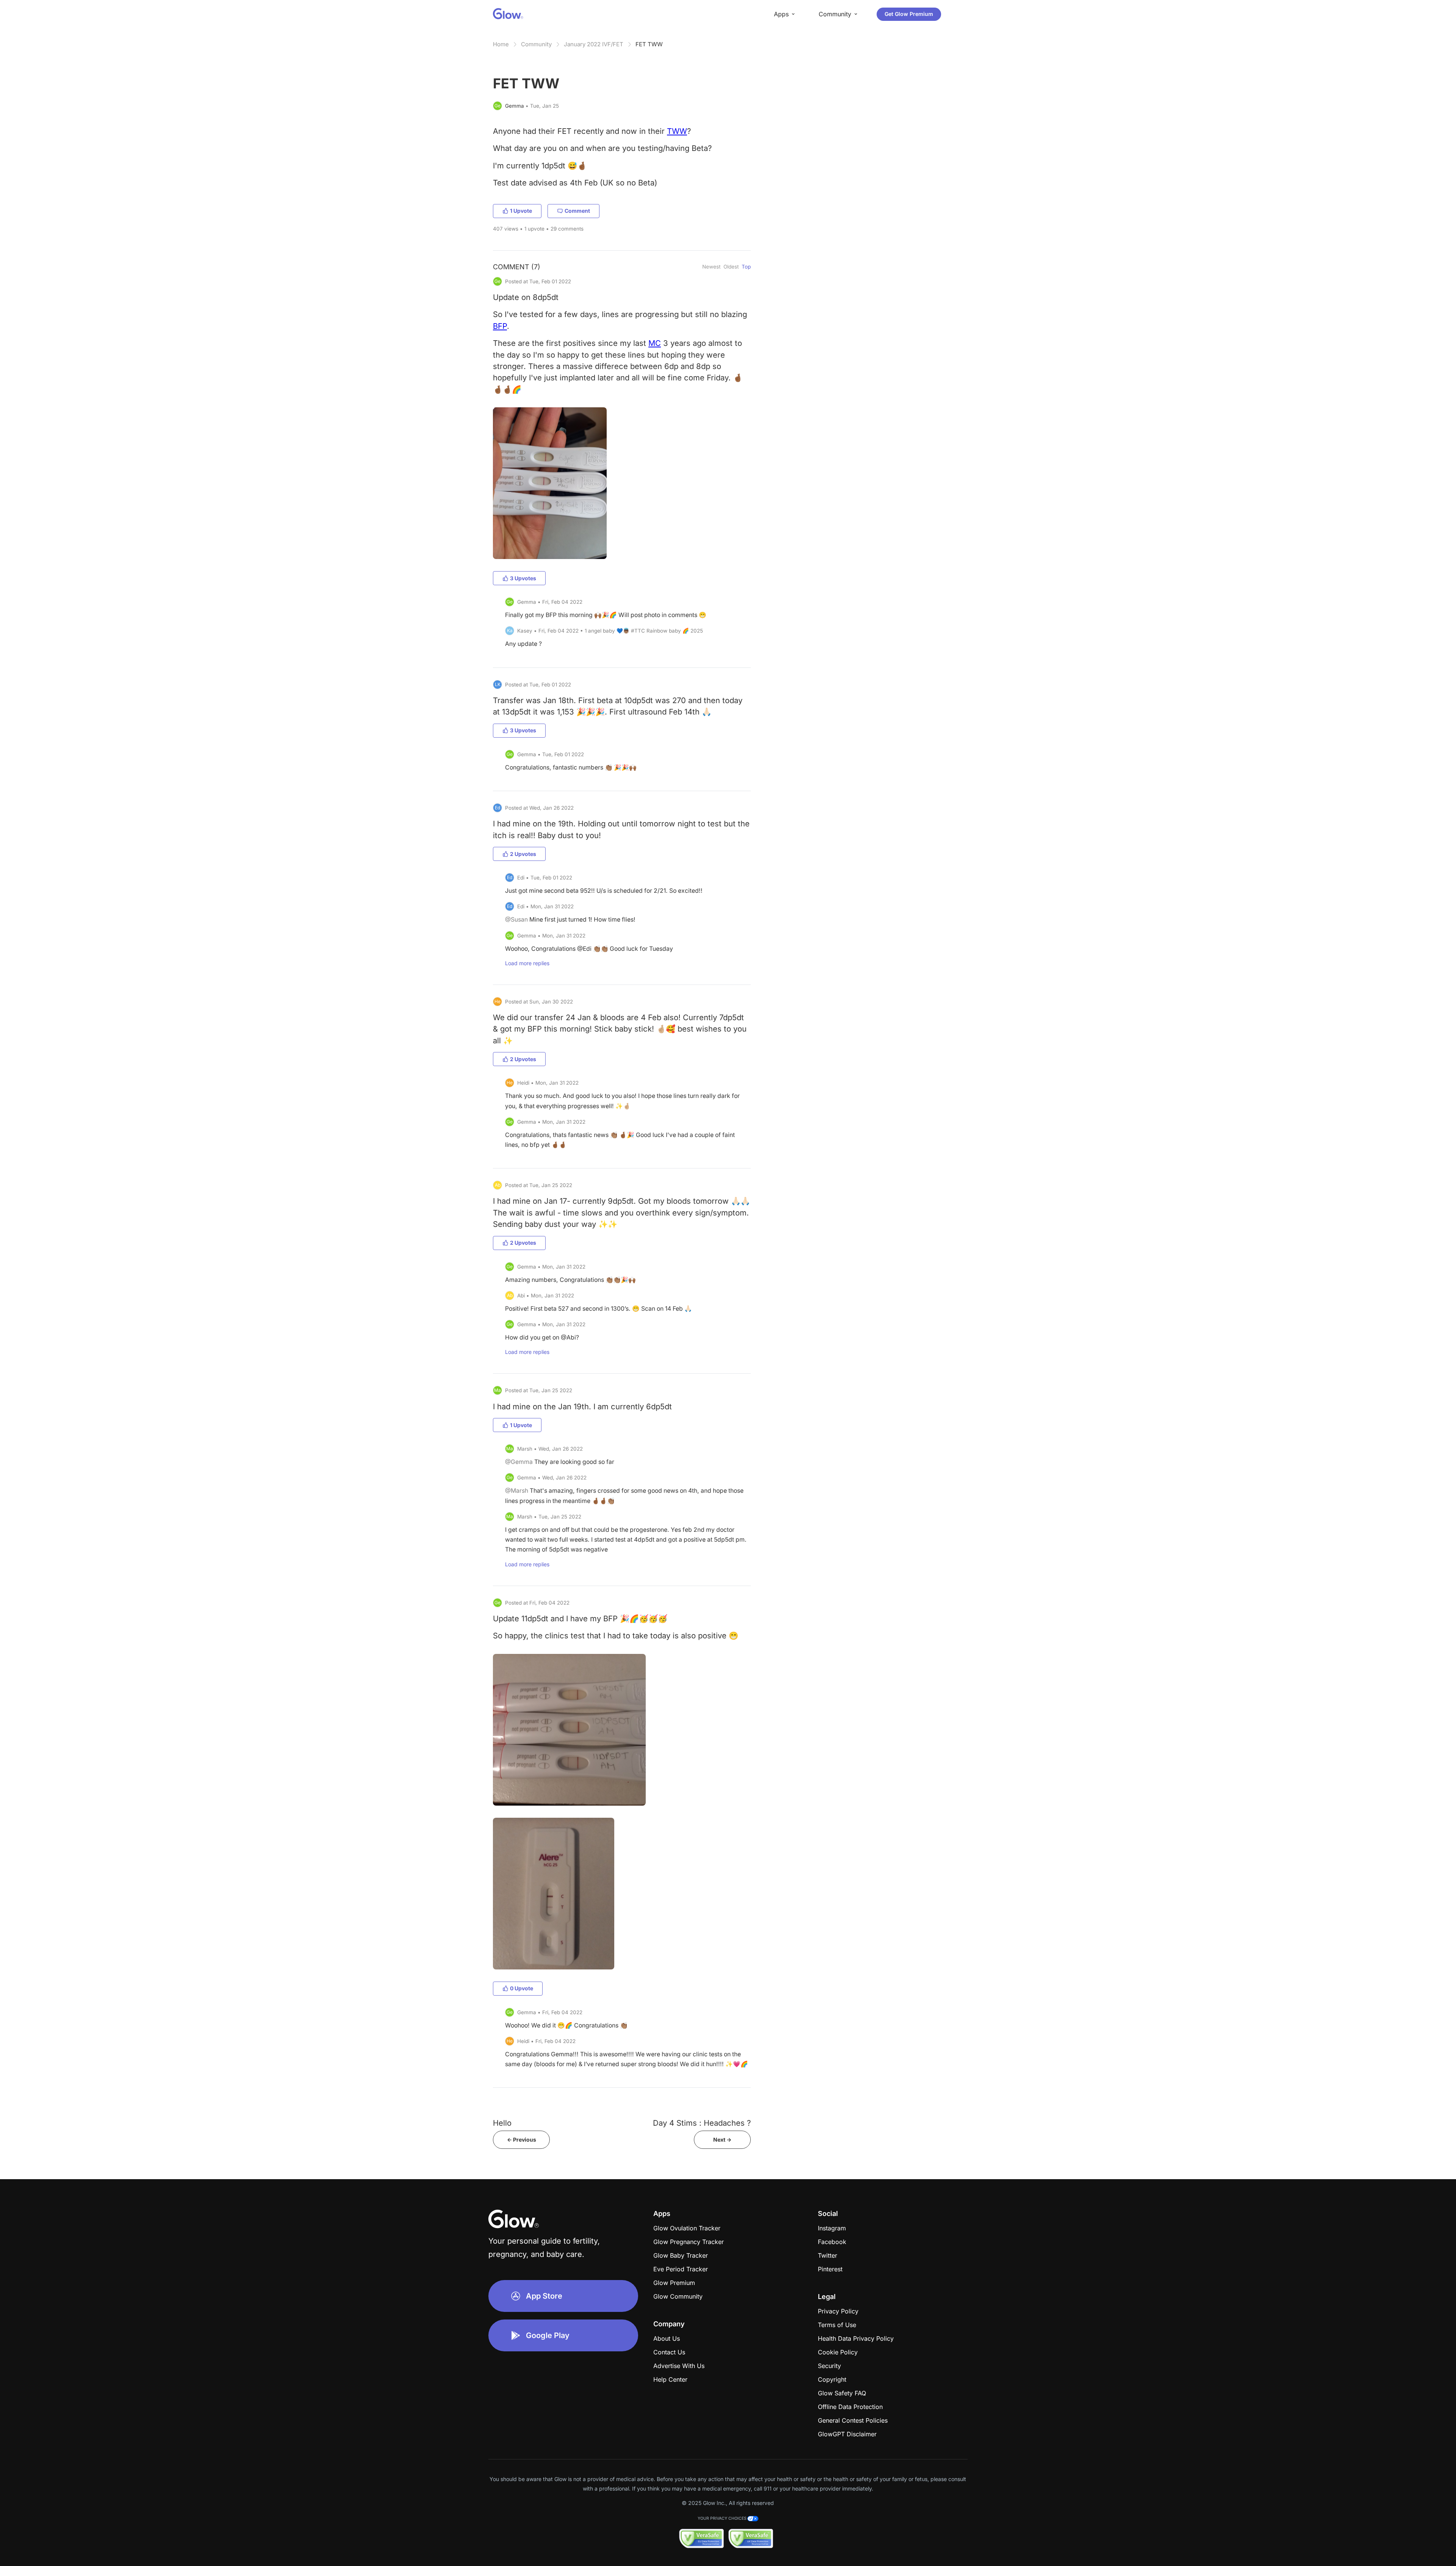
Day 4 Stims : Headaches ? (702, 2123)
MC (655, 343)
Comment (577, 211)
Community (536, 44)
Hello (502, 2123)
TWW (677, 131)
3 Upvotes (523, 578)
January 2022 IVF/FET (594, 44)
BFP (500, 326)
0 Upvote (522, 1988)
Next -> (722, 2140)
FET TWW (649, 44)
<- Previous (522, 2140)
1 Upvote (521, 211)
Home (501, 44)
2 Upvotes (523, 854)
